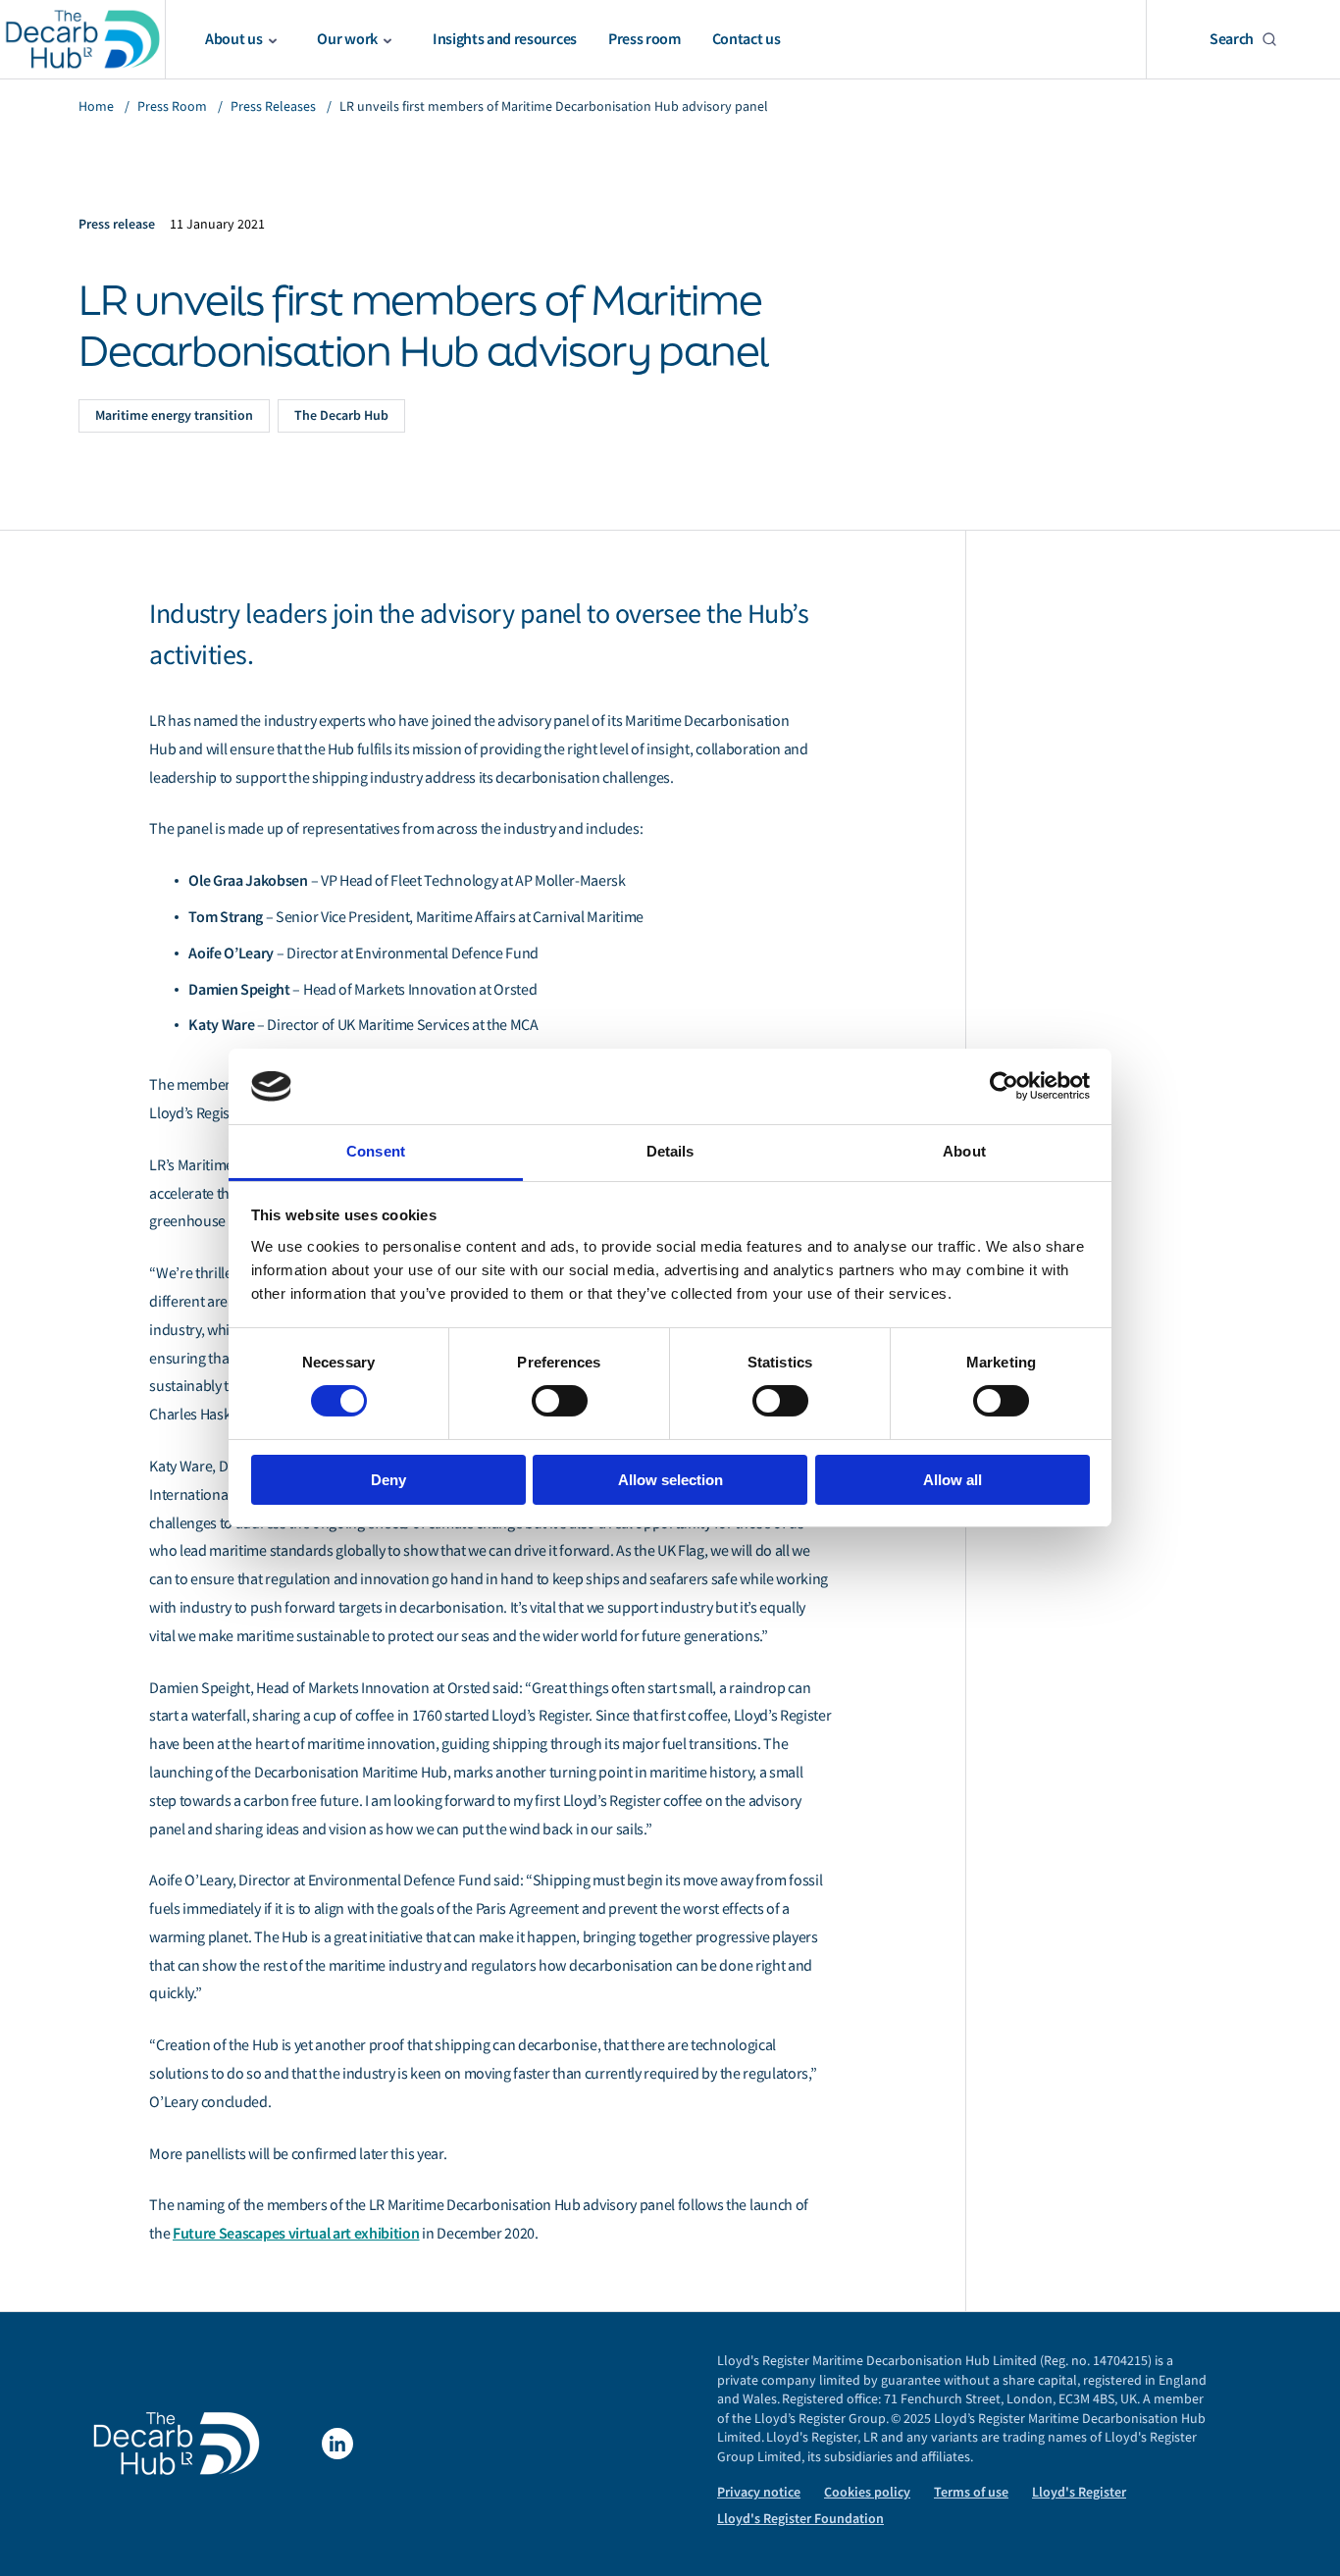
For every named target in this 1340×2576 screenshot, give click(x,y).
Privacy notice (759, 2492)
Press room (172, 106)
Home (96, 106)
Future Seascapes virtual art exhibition (296, 2233)
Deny (388, 1480)
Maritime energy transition (174, 415)
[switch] (560, 1401)
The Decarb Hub (341, 415)
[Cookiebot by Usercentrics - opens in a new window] (1004, 1086)
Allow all (953, 1480)
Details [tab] (670, 1151)
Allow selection (670, 1480)
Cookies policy (867, 2492)
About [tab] (964, 1151)
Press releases (273, 106)
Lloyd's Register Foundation (800, 2519)
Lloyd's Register (1079, 2492)
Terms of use (971, 2492)
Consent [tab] (376, 1151)
